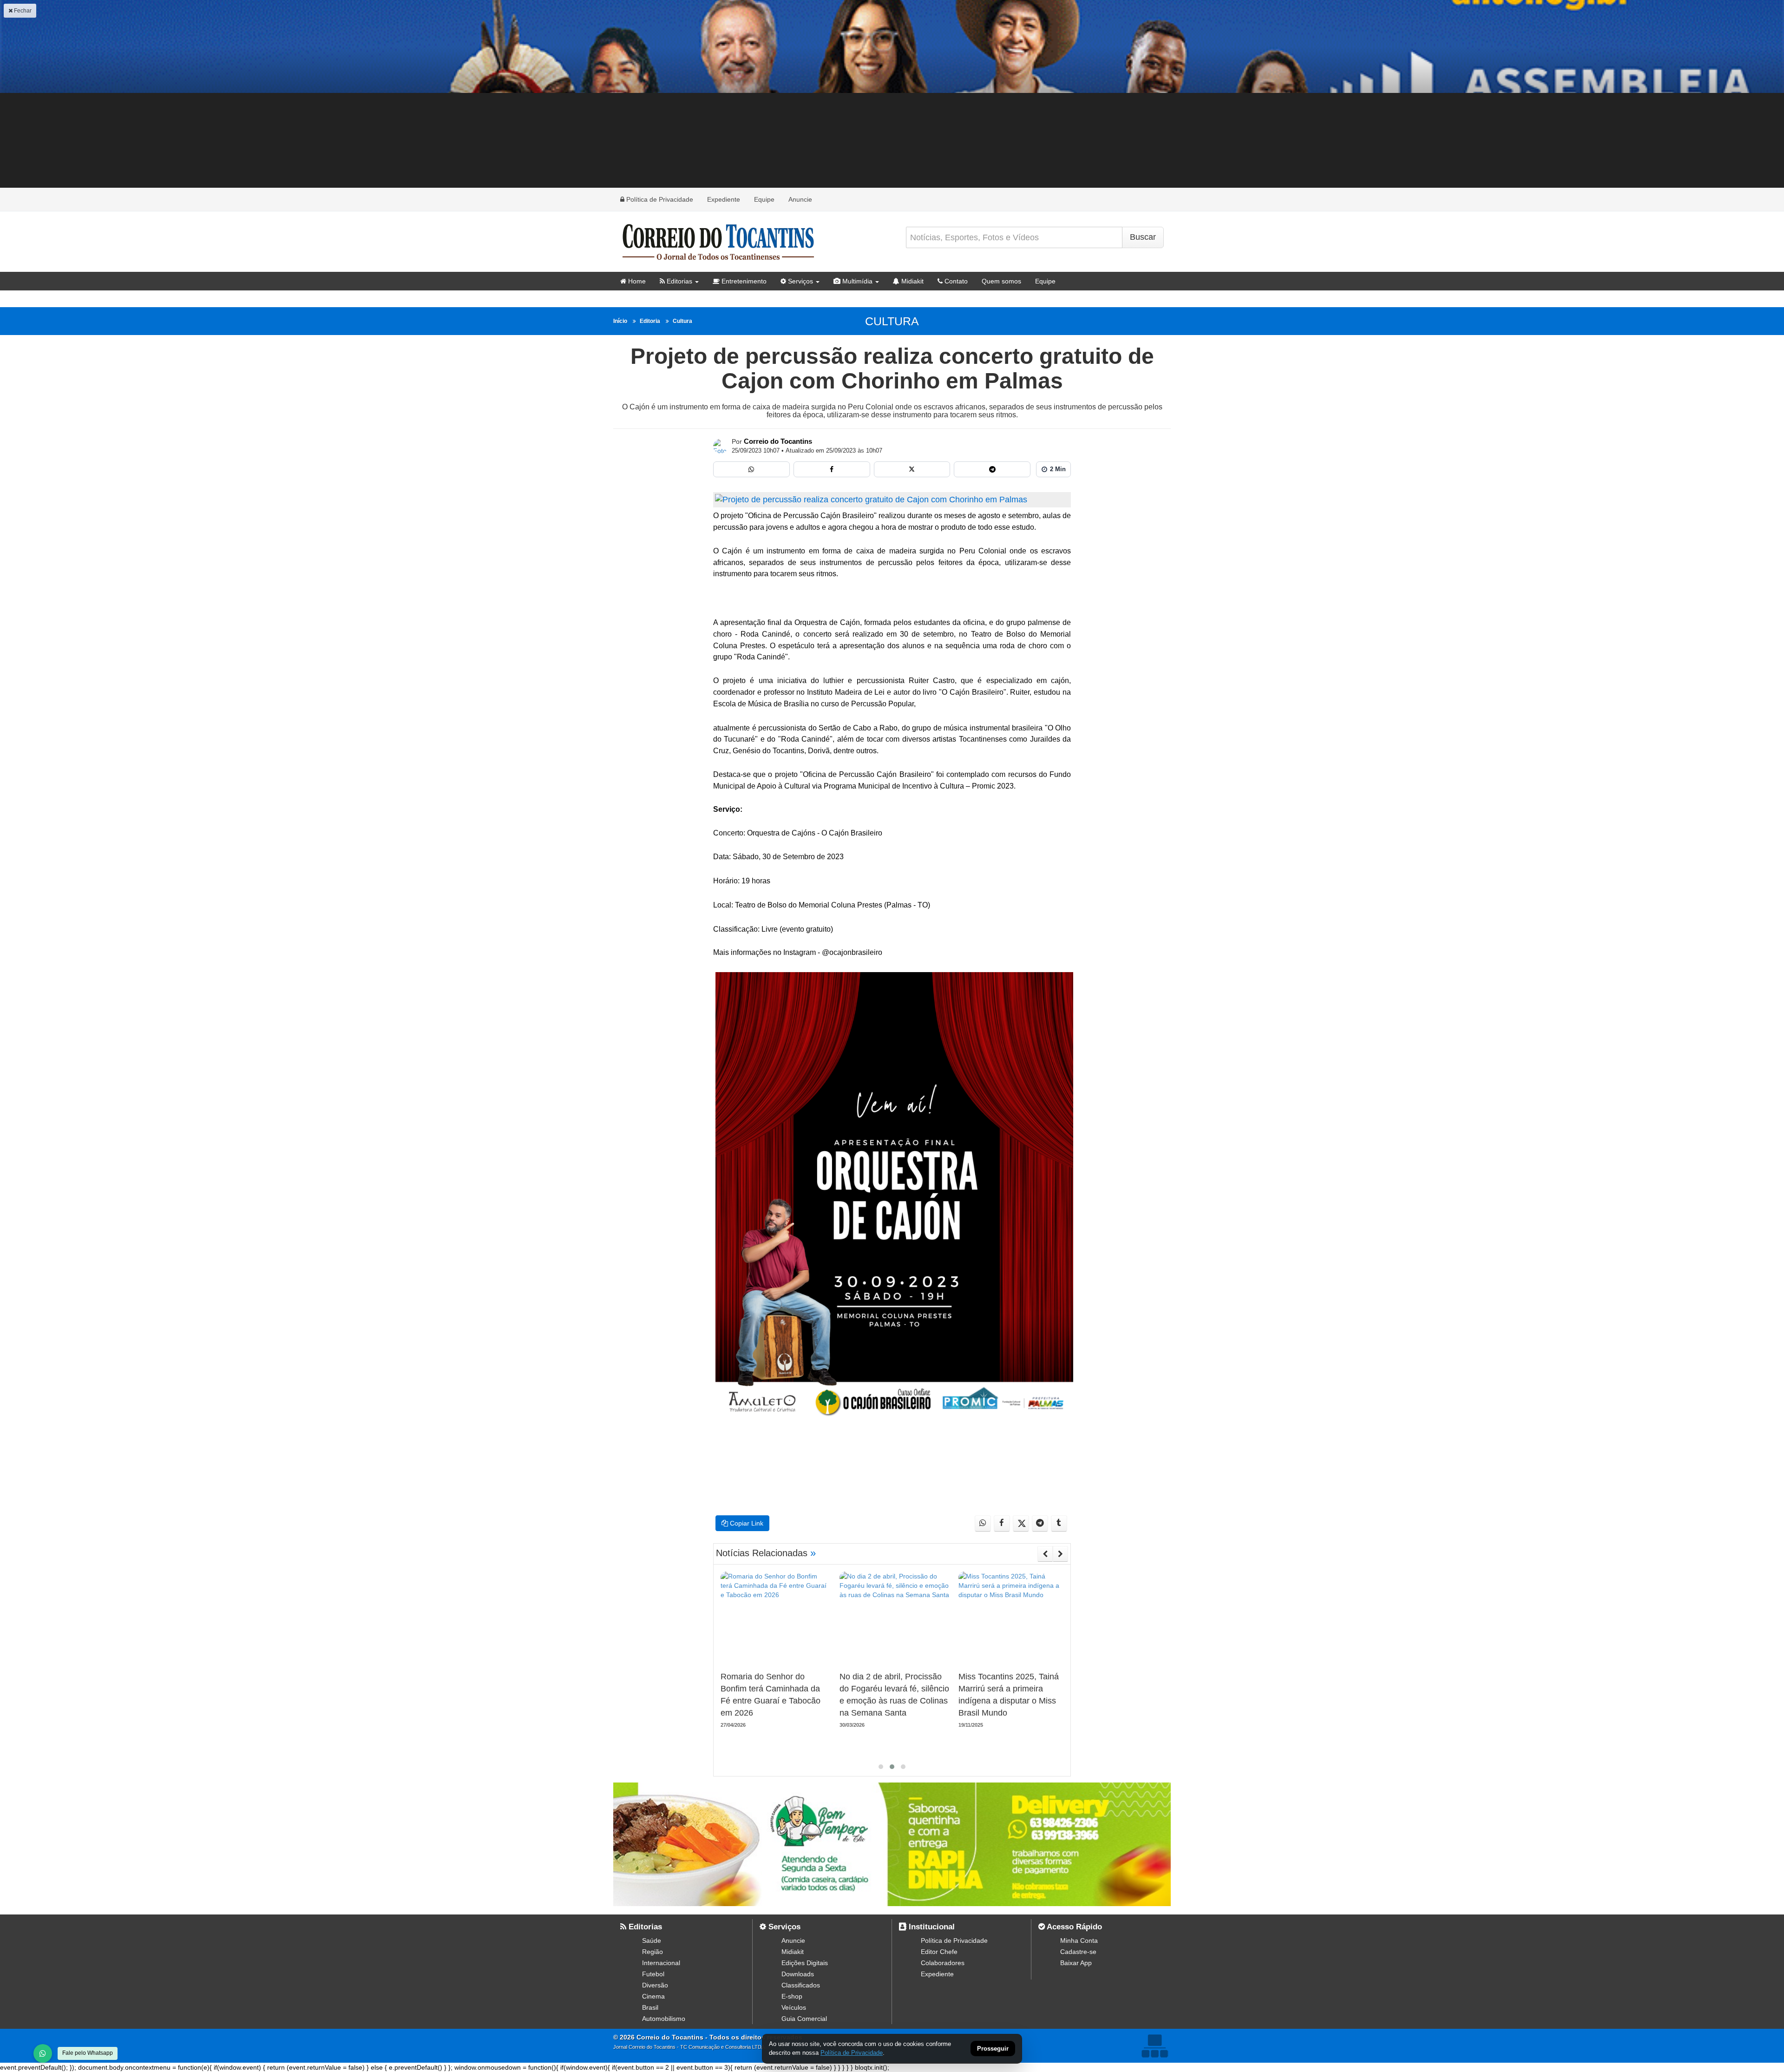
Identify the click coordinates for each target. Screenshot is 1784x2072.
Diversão (655, 1985)
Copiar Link (746, 1523)
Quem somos (1001, 281)
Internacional (661, 1963)
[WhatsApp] (43, 2053)
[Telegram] (992, 469)
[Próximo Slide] (1060, 1554)
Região (653, 1952)
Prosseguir (993, 2049)
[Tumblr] (1059, 1523)
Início (620, 321)
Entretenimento (743, 281)
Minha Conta (1079, 1940)
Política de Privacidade (659, 199)
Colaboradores (943, 1963)
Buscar (1143, 237)
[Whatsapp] (751, 469)
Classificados (801, 1985)
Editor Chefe (939, 1952)
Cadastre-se (1078, 1952)
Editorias (679, 281)
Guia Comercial (804, 2019)
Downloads (798, 1974)
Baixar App (1076, 1963)
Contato (955, 281)
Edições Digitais (805, 1963)
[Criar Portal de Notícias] (1154, 2046)
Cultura (682, 321)
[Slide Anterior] (1045, 1554)
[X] (912, 469)
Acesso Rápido (1073, 1927)
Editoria (650, 321)
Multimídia (856, 281)
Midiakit (912, 281)
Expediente (724, 199)
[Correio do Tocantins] (721, 446)
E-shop (792, 1996)
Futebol (653, 1974)
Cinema (653, 1996)
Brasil (650, 2007)
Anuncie (800, 199)
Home (636, 281)
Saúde (652, 1940)
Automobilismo (664, 2019)
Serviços (800, 281)
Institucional (931, 1927)
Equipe (764, 199)
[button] (881, 1767)
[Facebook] (832, 469)
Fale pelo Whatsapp (88, 2053)
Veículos (794, 2007)
